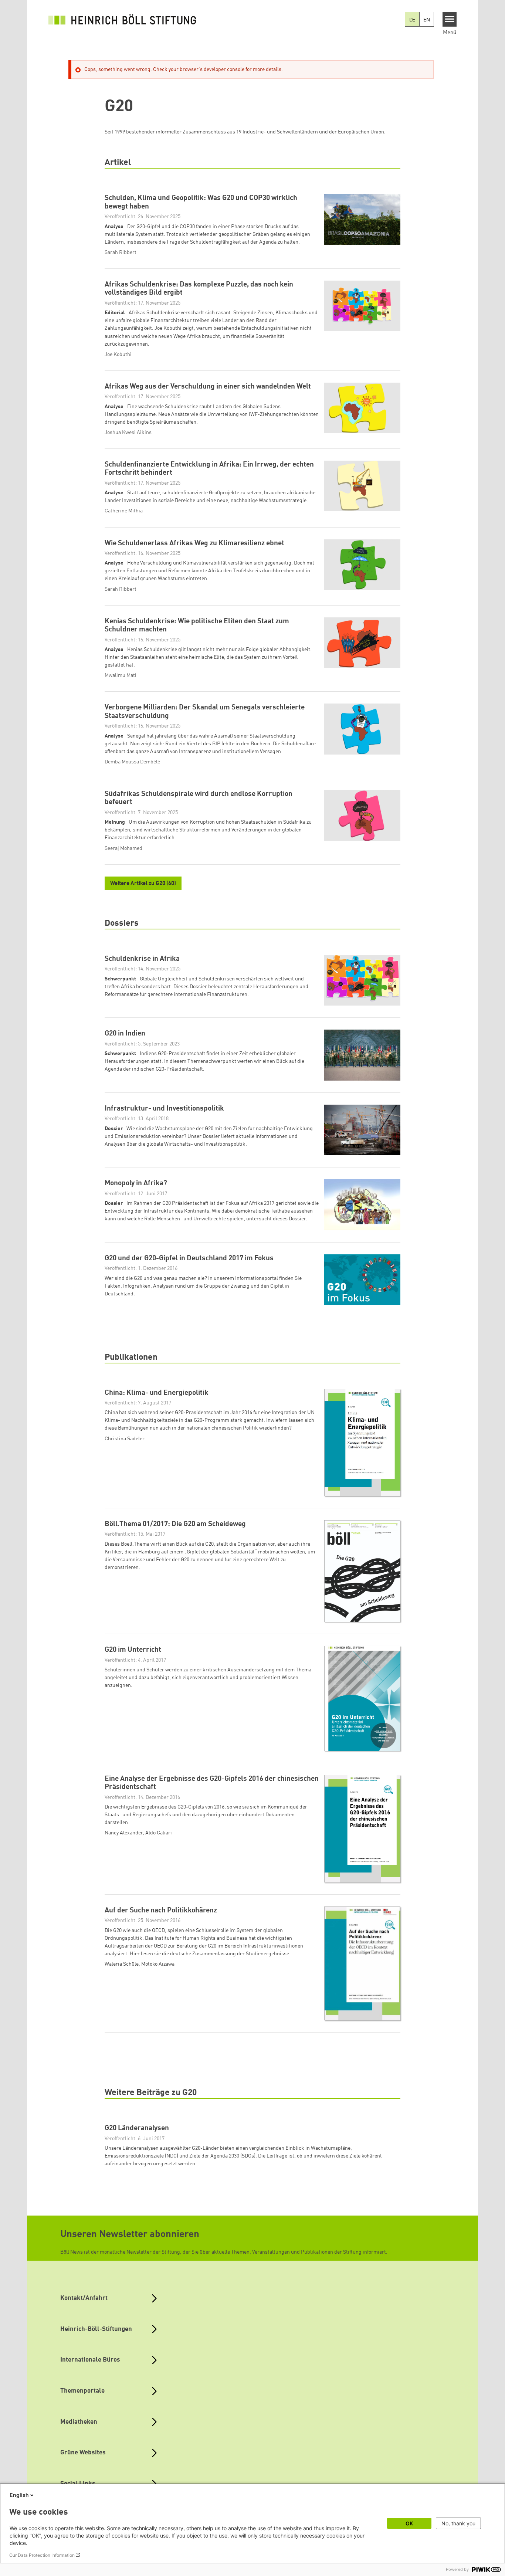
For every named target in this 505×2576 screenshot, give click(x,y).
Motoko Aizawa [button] (158, 1964)
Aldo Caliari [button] (159, 1833)
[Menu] (450, 19)
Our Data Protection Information (42, 2555)
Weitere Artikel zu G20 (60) (143, 884)
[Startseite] (122, 19)
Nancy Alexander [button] (124, 1833)
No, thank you (458, 2523)
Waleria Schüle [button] (122, 1964)
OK (409, 2523)
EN (427, 20)
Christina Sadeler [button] (125, 1439)
